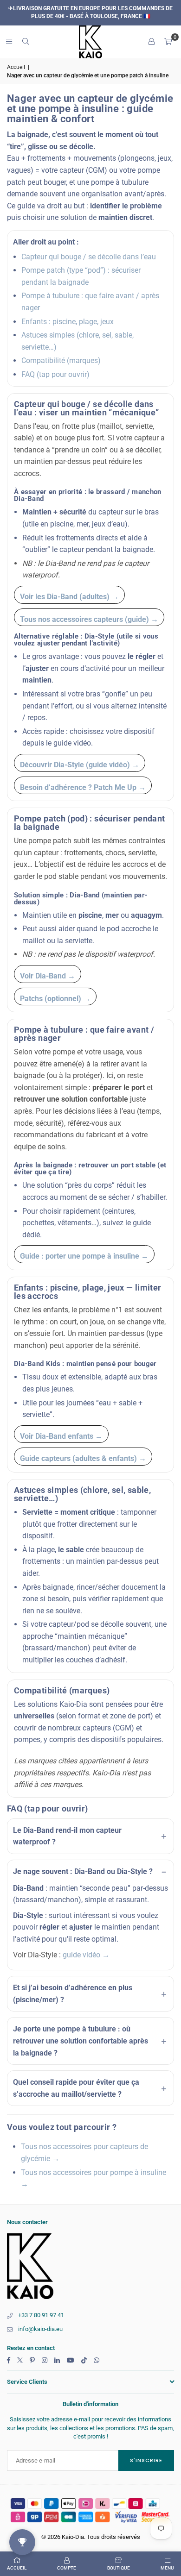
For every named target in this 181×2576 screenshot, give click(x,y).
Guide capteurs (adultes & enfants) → (83, 1458)
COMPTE (67, 2568)
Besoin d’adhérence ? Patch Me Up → (83, 787)
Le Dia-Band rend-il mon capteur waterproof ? (67, 1836)
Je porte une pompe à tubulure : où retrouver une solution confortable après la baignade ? (81, 2041)
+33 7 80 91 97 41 (41, 2315)
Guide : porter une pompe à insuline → (84, 1256)
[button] (168, 42)
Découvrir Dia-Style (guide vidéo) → (80, 765)
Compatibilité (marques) (61, 360)
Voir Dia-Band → (48, 976)
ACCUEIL (17, 2568)
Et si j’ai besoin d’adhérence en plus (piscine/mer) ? (73, 1994)
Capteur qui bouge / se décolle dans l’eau (89, 257)
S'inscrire (146, 2460)
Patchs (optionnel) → (55, 999)
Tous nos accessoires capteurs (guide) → (89, 619)
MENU (167, 2568)
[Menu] (9, 41)
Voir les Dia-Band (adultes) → (69, 597)
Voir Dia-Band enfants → (61, 1436)
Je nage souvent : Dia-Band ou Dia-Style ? (83, 1871)
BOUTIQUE (119, 2568)
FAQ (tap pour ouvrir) (55, 374)
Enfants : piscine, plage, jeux (68, 322)
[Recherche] (26, 41)
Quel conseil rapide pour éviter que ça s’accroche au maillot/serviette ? (76, 2088)
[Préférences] (151, 42)
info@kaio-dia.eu (40, 2329)
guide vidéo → (86, 1955)
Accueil (16, 67)
